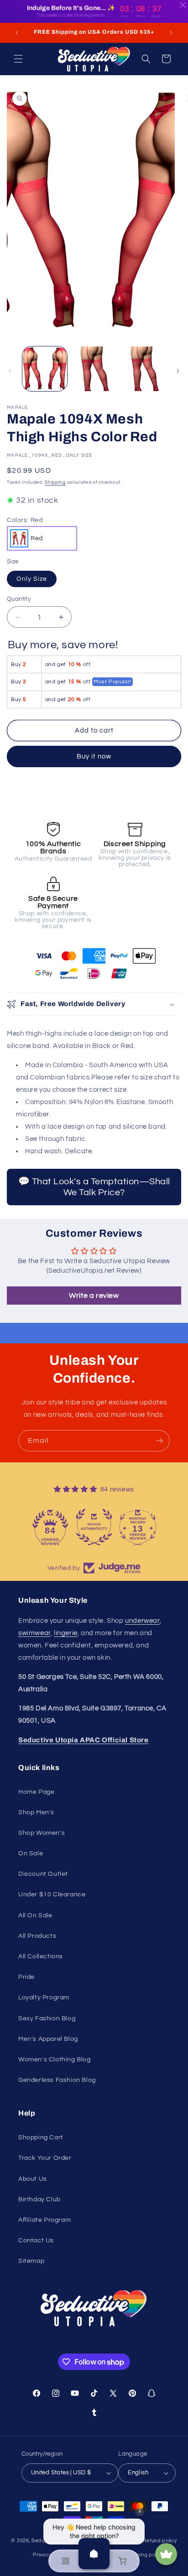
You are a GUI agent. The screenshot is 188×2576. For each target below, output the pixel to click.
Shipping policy (144, 2555)
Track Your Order (45, 2158)
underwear (142, 1621)
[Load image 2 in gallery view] (94, 369)
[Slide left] (10, 371)
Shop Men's (36, 1812)
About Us (33, 2179)
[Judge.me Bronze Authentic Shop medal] (94, 1527)
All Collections (41, 1957)
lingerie (66, 1633)
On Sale (31, 1853)
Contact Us (36, 2240)
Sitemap (31, 2261)
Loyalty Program (44, 1998)
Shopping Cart (41, 2137)
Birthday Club (39, 2199)
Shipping (55, 482)
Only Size (32, 579)
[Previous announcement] (17, 33)
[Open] (94, 2554)
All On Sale (35, 1915)
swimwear (34, 1633)
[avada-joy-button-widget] (166, 2554)
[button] (18, 59)
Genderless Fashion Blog (57, 2080)
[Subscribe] (159, 1441)
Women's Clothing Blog (55, 2060)
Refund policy (160, 2541)
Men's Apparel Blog (48, 2039)
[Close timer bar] (183, 5)
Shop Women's (42, 1833)
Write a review (94, 1296)
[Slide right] (178, 371)
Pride (26, 1977)
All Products (37, 1936)
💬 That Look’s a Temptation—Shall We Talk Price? (94, 1187)
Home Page (36, 1792)
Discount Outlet (43, 1874)
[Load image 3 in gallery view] (143, 369)
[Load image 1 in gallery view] (45, 369)
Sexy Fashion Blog (47, 2018)
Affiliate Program (44, 2220)
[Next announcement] (171, 33)
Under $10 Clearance (52, 1895)
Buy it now (94, 756)
